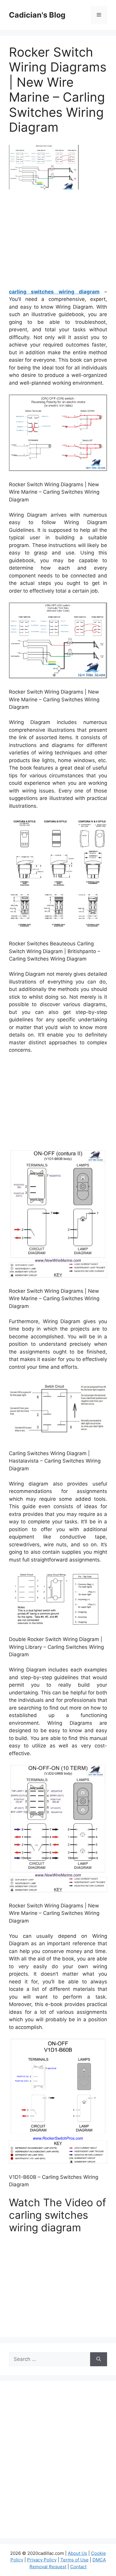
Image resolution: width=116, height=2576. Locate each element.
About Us (77, 2553)
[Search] (99, 2359)
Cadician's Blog (37, 15)
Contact (78, 2567)
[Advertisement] (59, 241)
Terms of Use (75, 2560)
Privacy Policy (42, 2560)
